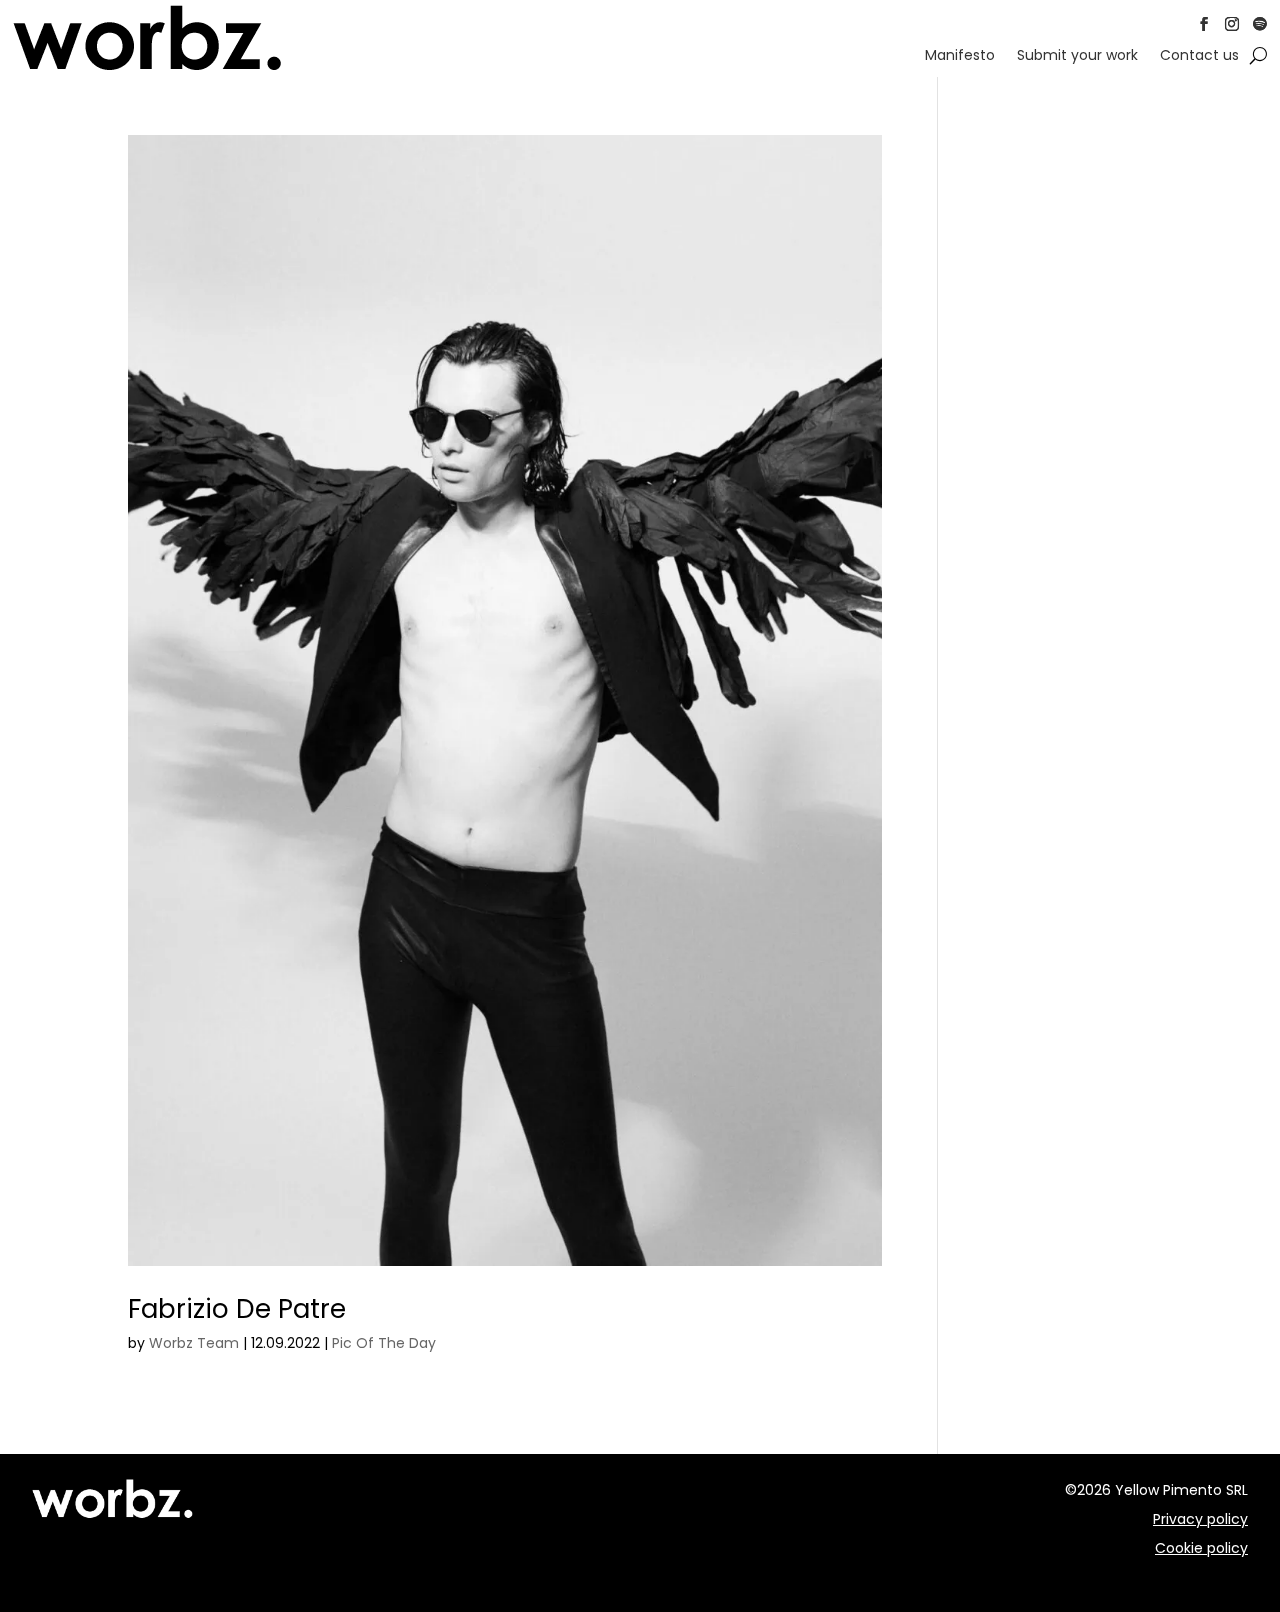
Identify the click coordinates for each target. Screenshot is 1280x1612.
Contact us (1199, 56)
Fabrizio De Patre (237, 1309)
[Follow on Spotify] (1260, 24)
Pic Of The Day (384, 1343)
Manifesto (960, 56)
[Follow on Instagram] (1232, 24)
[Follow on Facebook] (1204, 24)
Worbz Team (194, 1343)
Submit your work (1077, 56)
